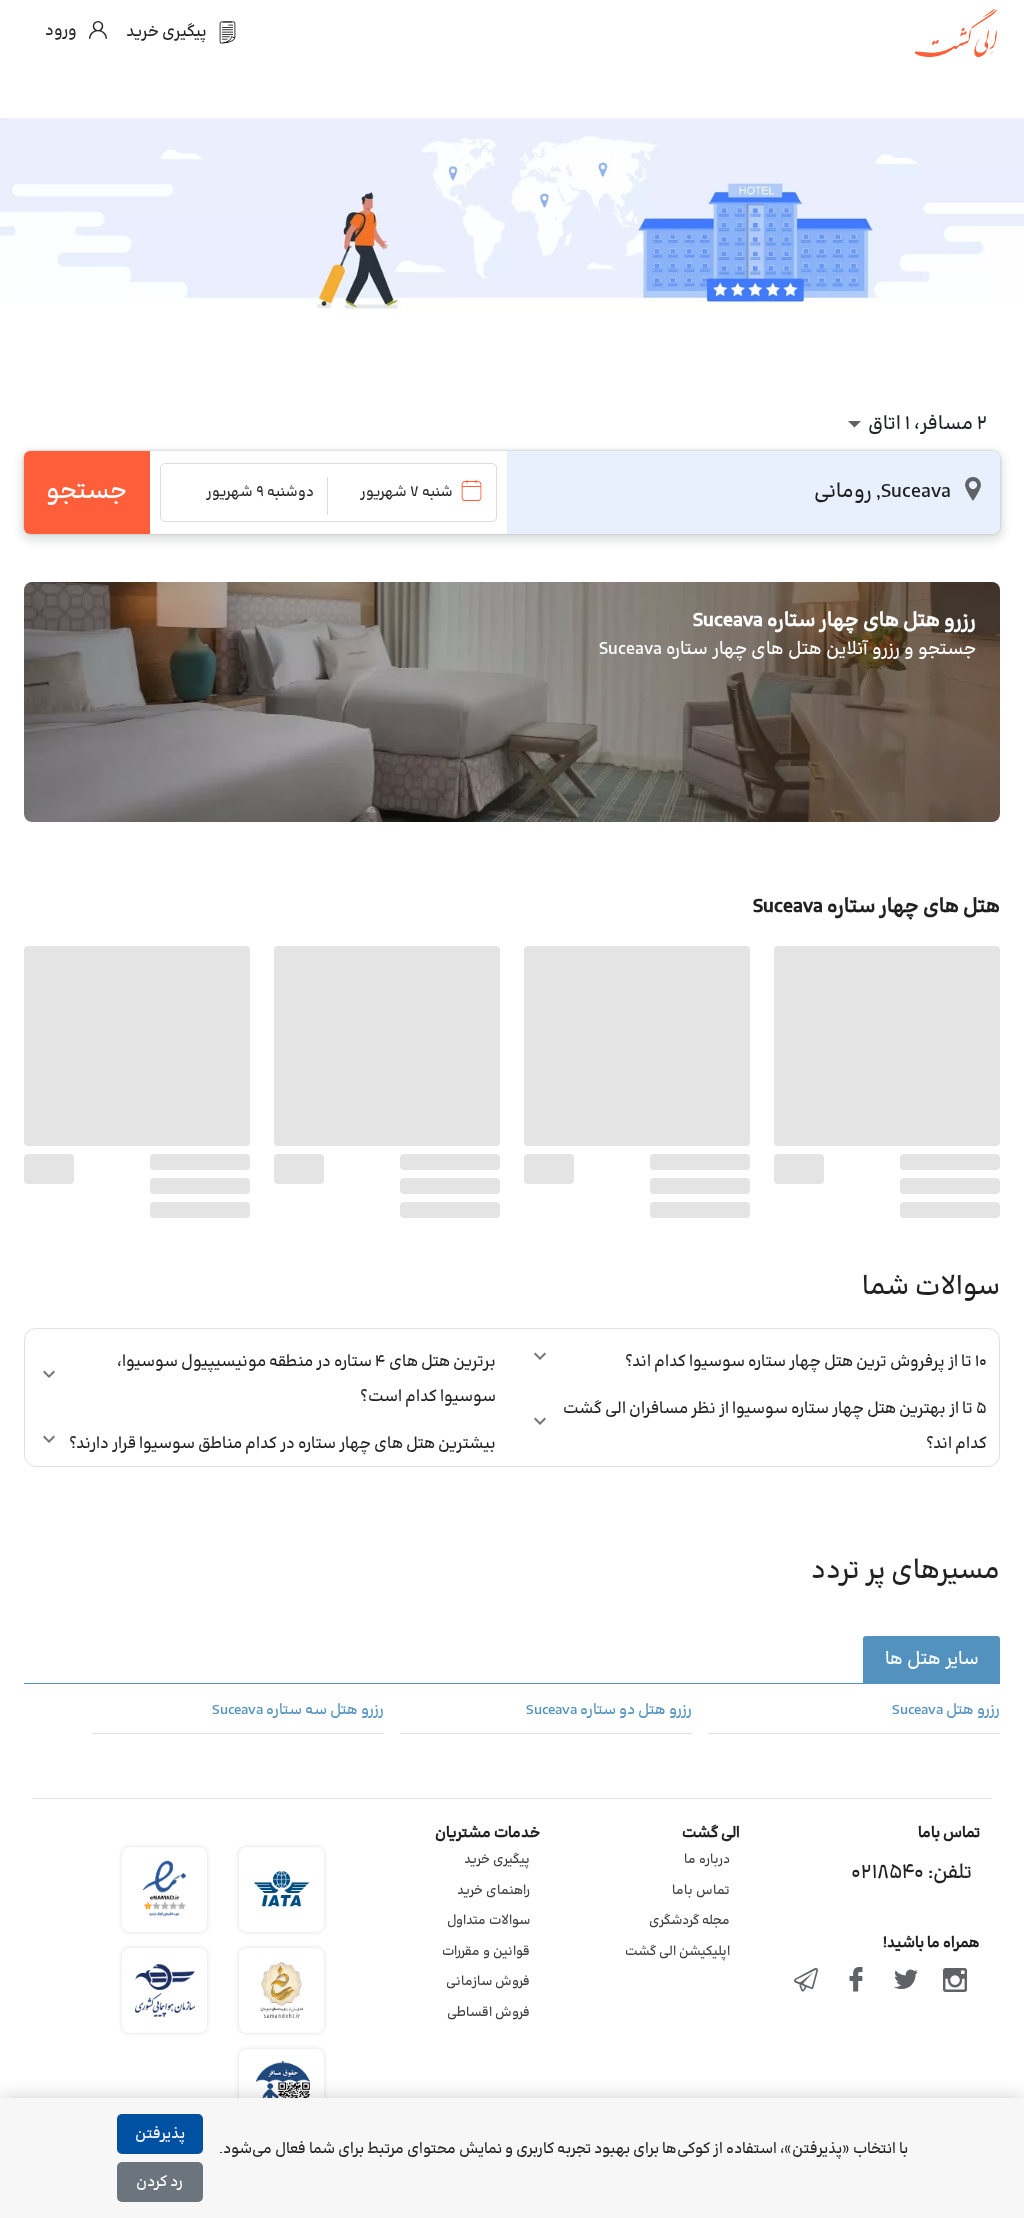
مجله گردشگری (689, 1921)
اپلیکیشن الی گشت (677, 1952)
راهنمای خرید (493, 1891)
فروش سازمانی (488, 1982)
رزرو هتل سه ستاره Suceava (298, 1711)
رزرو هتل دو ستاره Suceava (609, 1711)
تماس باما (701, 1891)
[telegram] (807, 1982)
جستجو (86, 492)
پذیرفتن (160, 2134)
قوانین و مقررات (486, 1952)
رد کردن (159, 2182)
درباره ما (707, 1860)
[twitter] (906, 1982)
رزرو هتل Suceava (946, 1711)
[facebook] (856, 1982)
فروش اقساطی (488, 2013)
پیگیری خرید (497, 1860)
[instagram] (955, 1982)
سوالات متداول (488, 1921)
